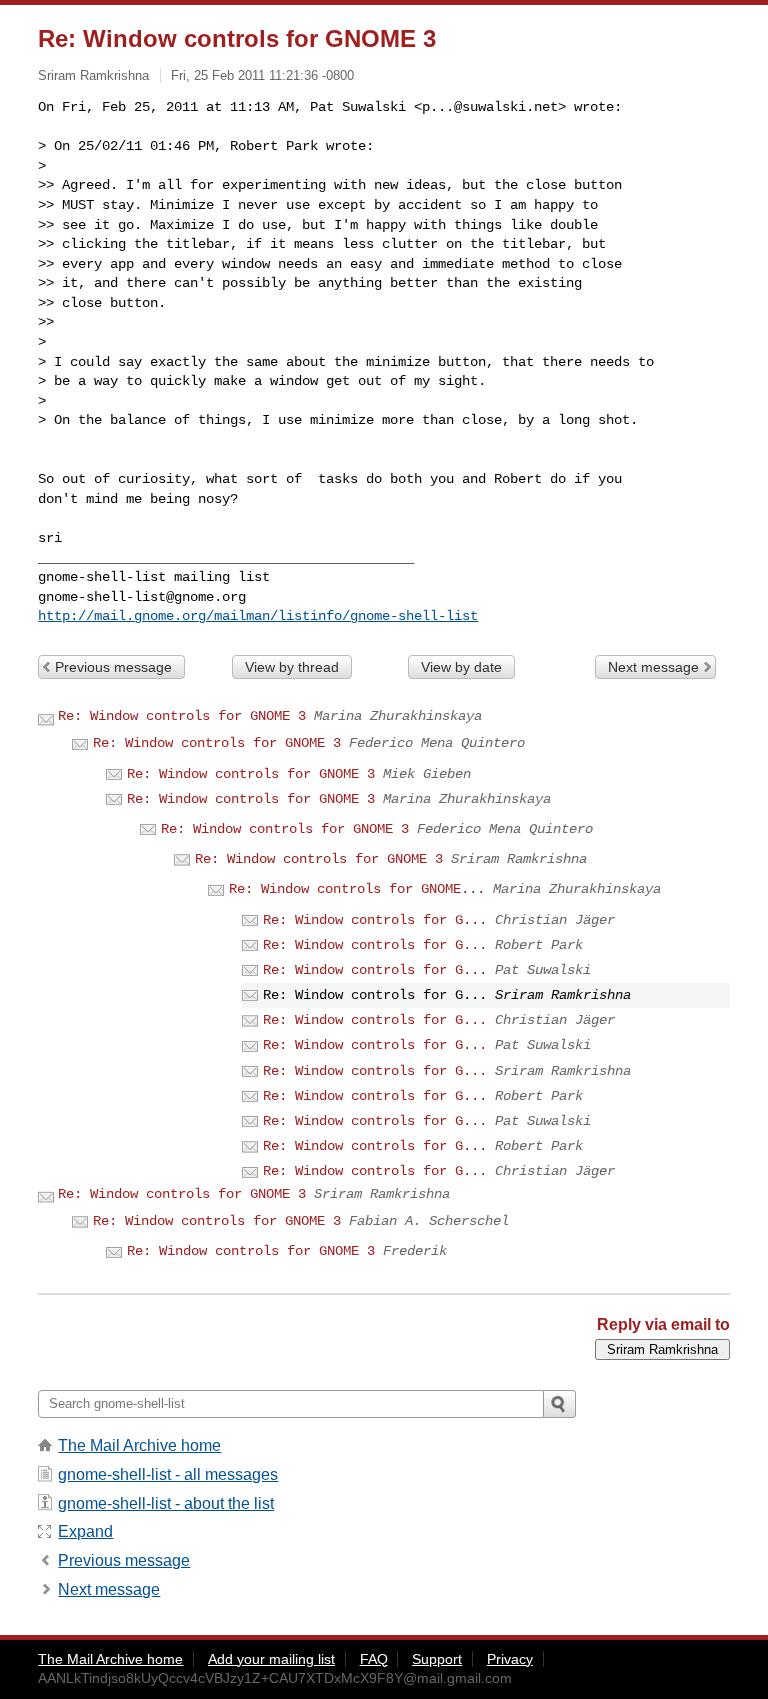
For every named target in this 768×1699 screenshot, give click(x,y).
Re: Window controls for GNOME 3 (182, 716)
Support (437, 1659)
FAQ (374, 1659)
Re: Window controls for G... (375, 920)
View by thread (292, 667)
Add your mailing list (271, 1659)
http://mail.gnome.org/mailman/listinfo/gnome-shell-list (258, 616)
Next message (653, 667)
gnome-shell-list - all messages (168, 1474)
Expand (85, 1531)
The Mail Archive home (139, 1445)
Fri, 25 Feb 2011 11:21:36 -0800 (262, 75)
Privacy (510, 1659)
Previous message (113, 667)
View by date (461, 667)
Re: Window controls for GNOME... (357, 889)
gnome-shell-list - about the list (166, 1503)
